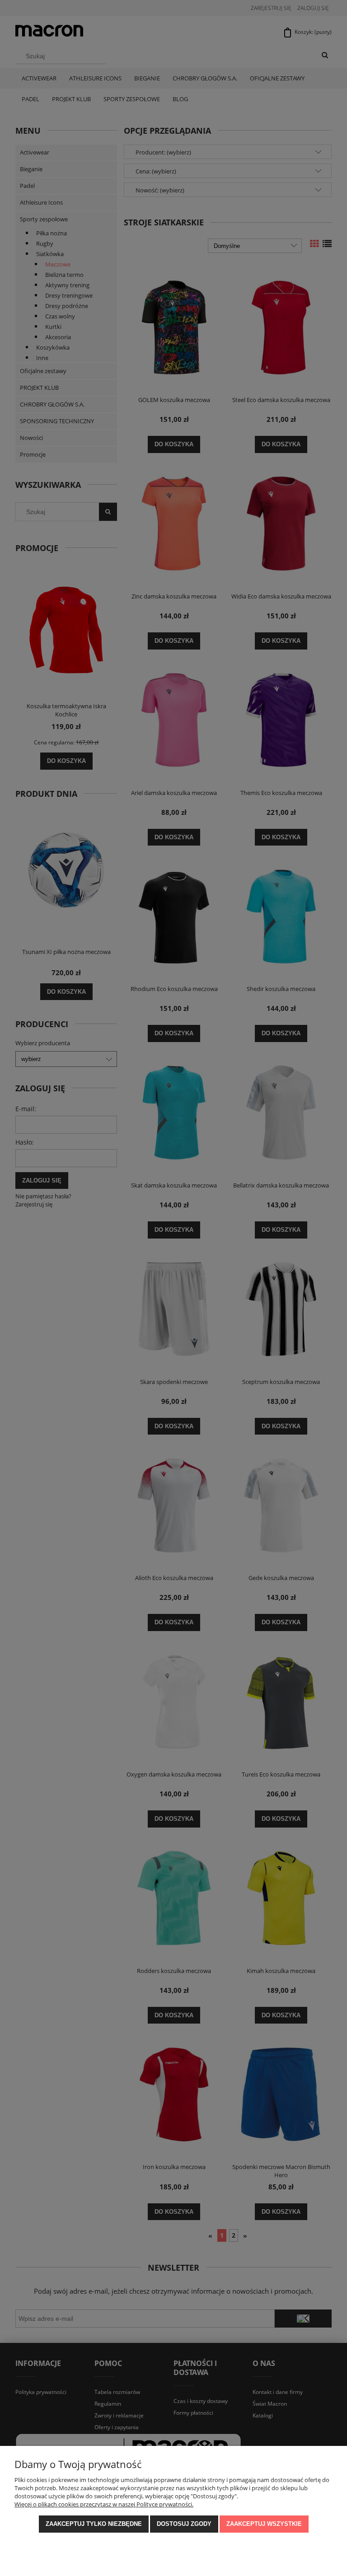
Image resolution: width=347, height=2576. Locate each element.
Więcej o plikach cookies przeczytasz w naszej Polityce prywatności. (104, 2504)
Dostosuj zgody (184, 2524)
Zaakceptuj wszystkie (264, 2524)
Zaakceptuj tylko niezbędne (94, 2524)
